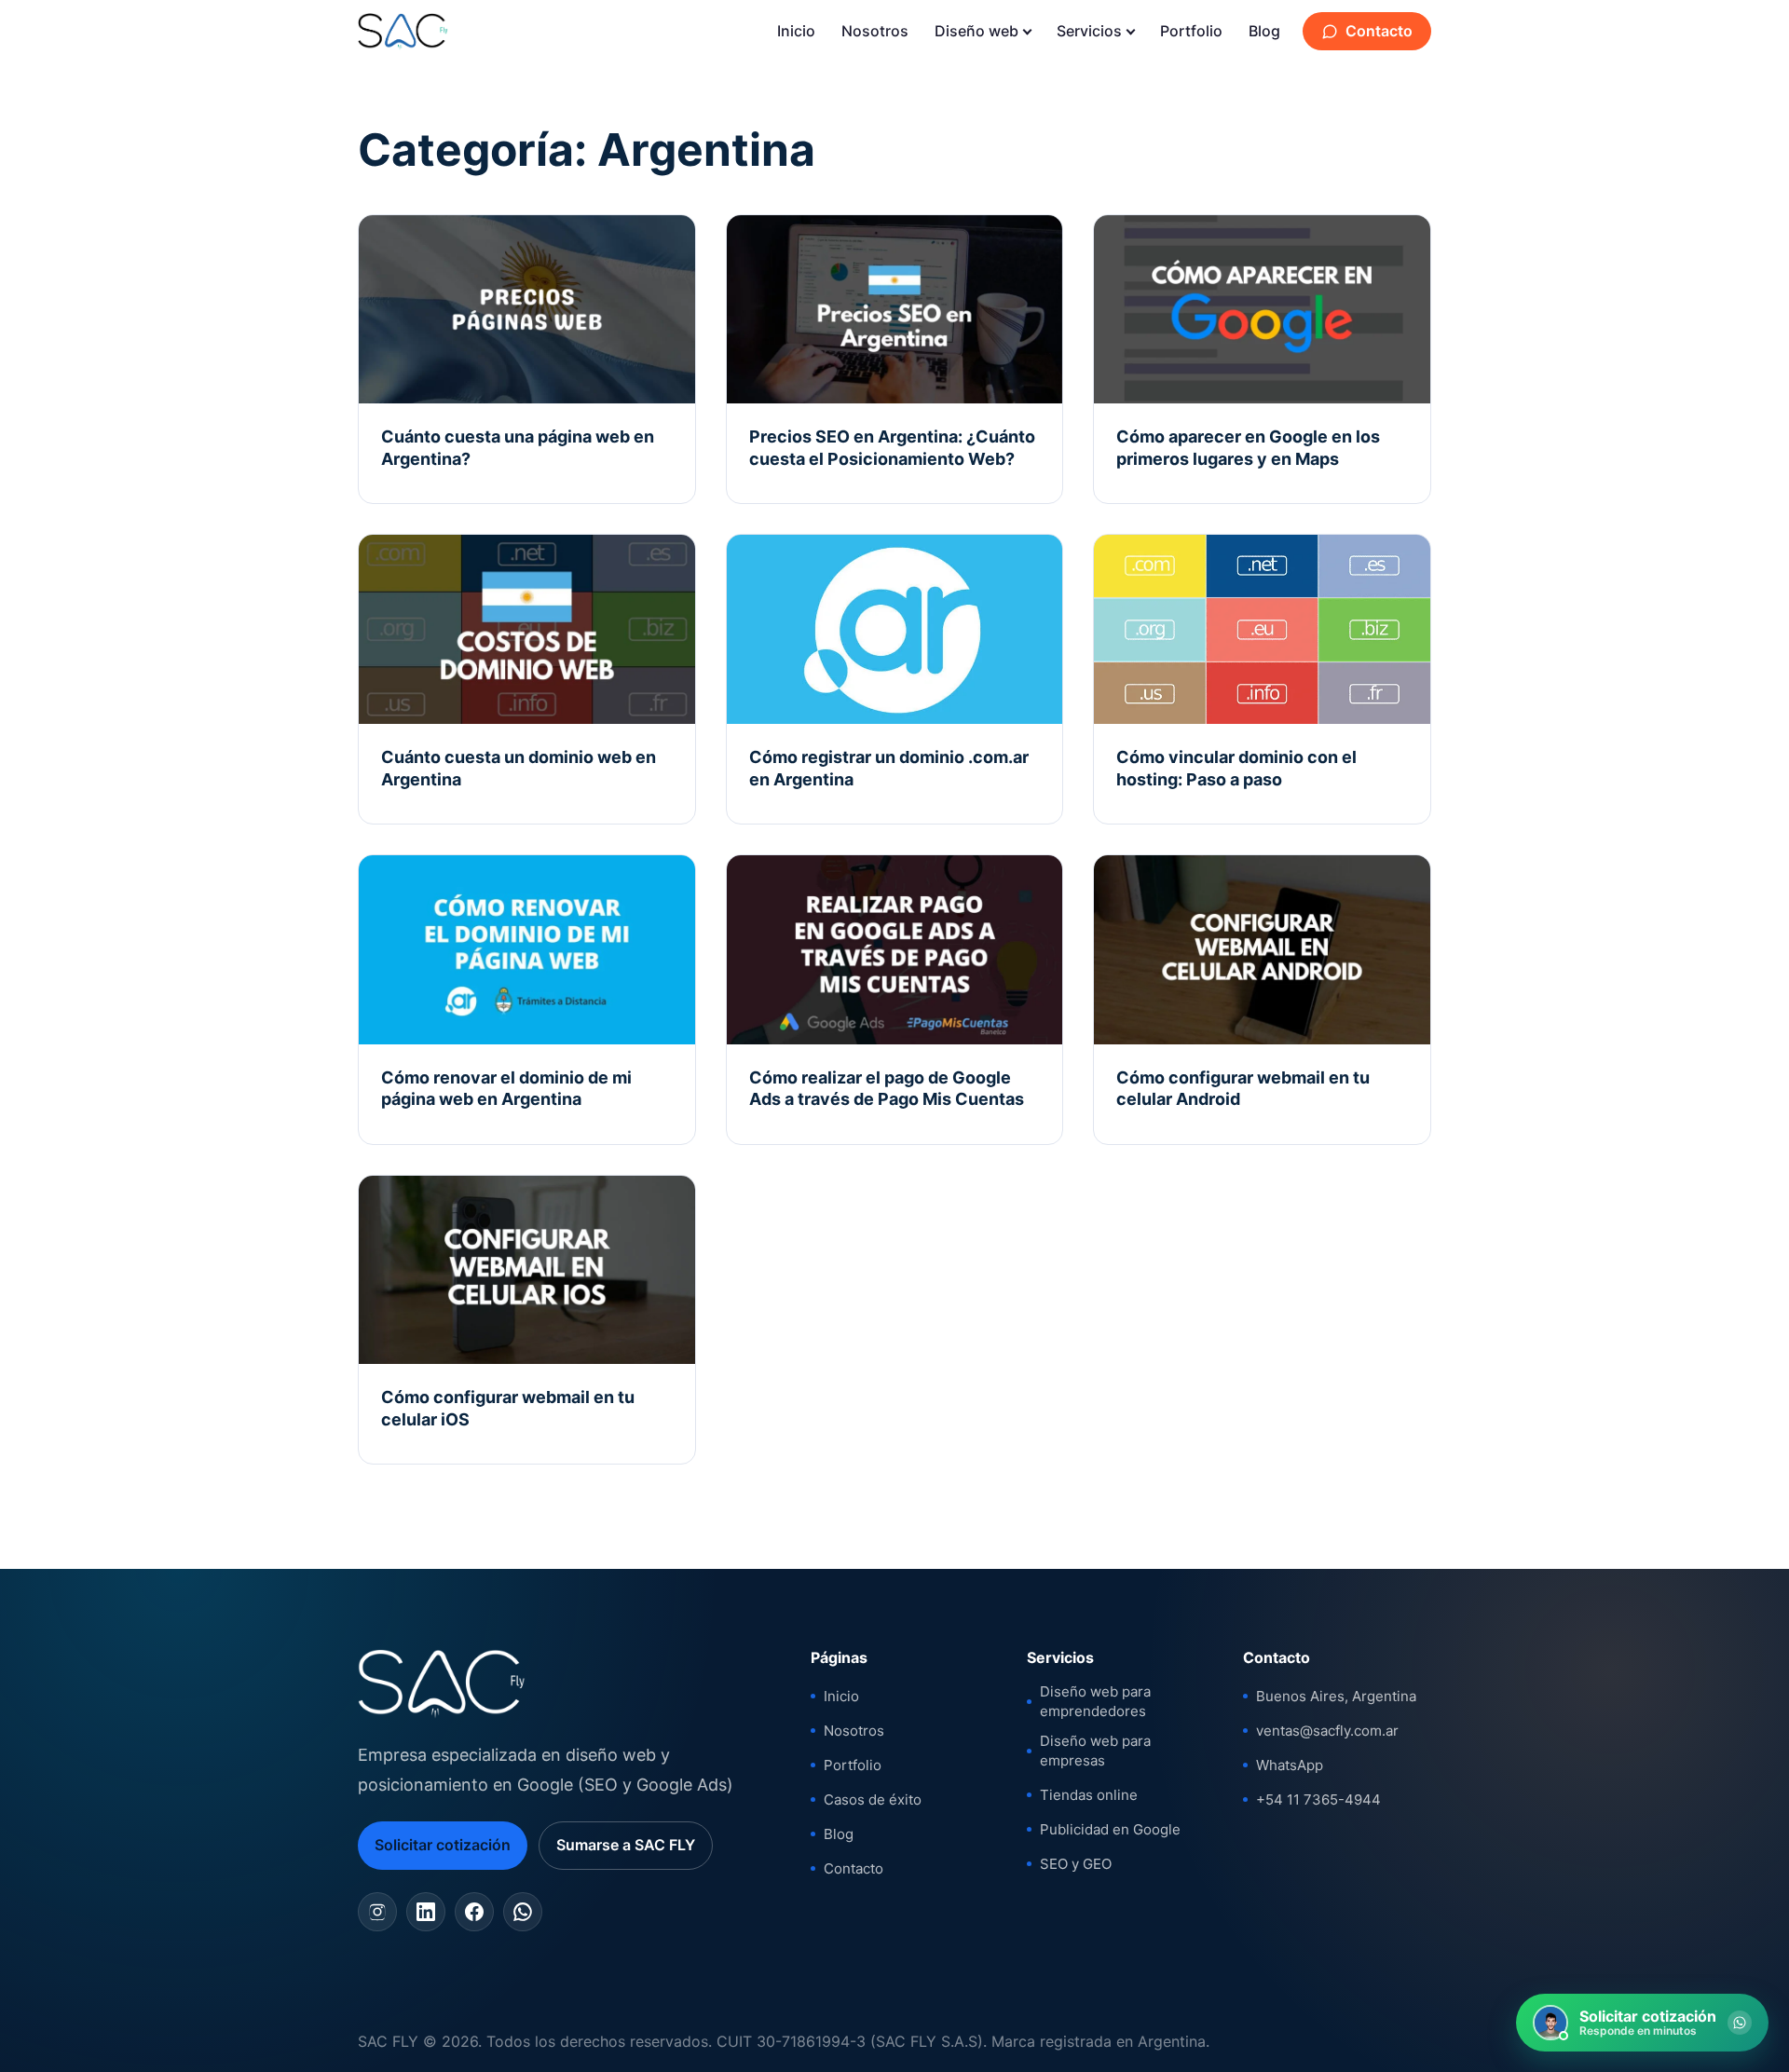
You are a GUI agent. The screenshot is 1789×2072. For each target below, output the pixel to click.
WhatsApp (1290, 1765)
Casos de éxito (873, 1799)
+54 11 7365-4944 (1318, 1799)
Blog (1264, 31)
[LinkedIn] (426, 1912)
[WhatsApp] (523, 1912)
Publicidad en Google (1110, 1829)
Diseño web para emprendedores (1095, 1701)
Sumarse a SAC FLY (626, 1845)
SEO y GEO (1076, 1864)
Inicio (796, 31)
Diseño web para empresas (1095, 1751)
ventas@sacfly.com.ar (1327, 1731)
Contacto (1379, 31)
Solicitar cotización (443, 1845)
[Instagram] (377, 1912)
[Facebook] (474, 1912)
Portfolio (1191, 31)
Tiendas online (1089, 1795)
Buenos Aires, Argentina (1336, 1696)
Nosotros (875, 31)
